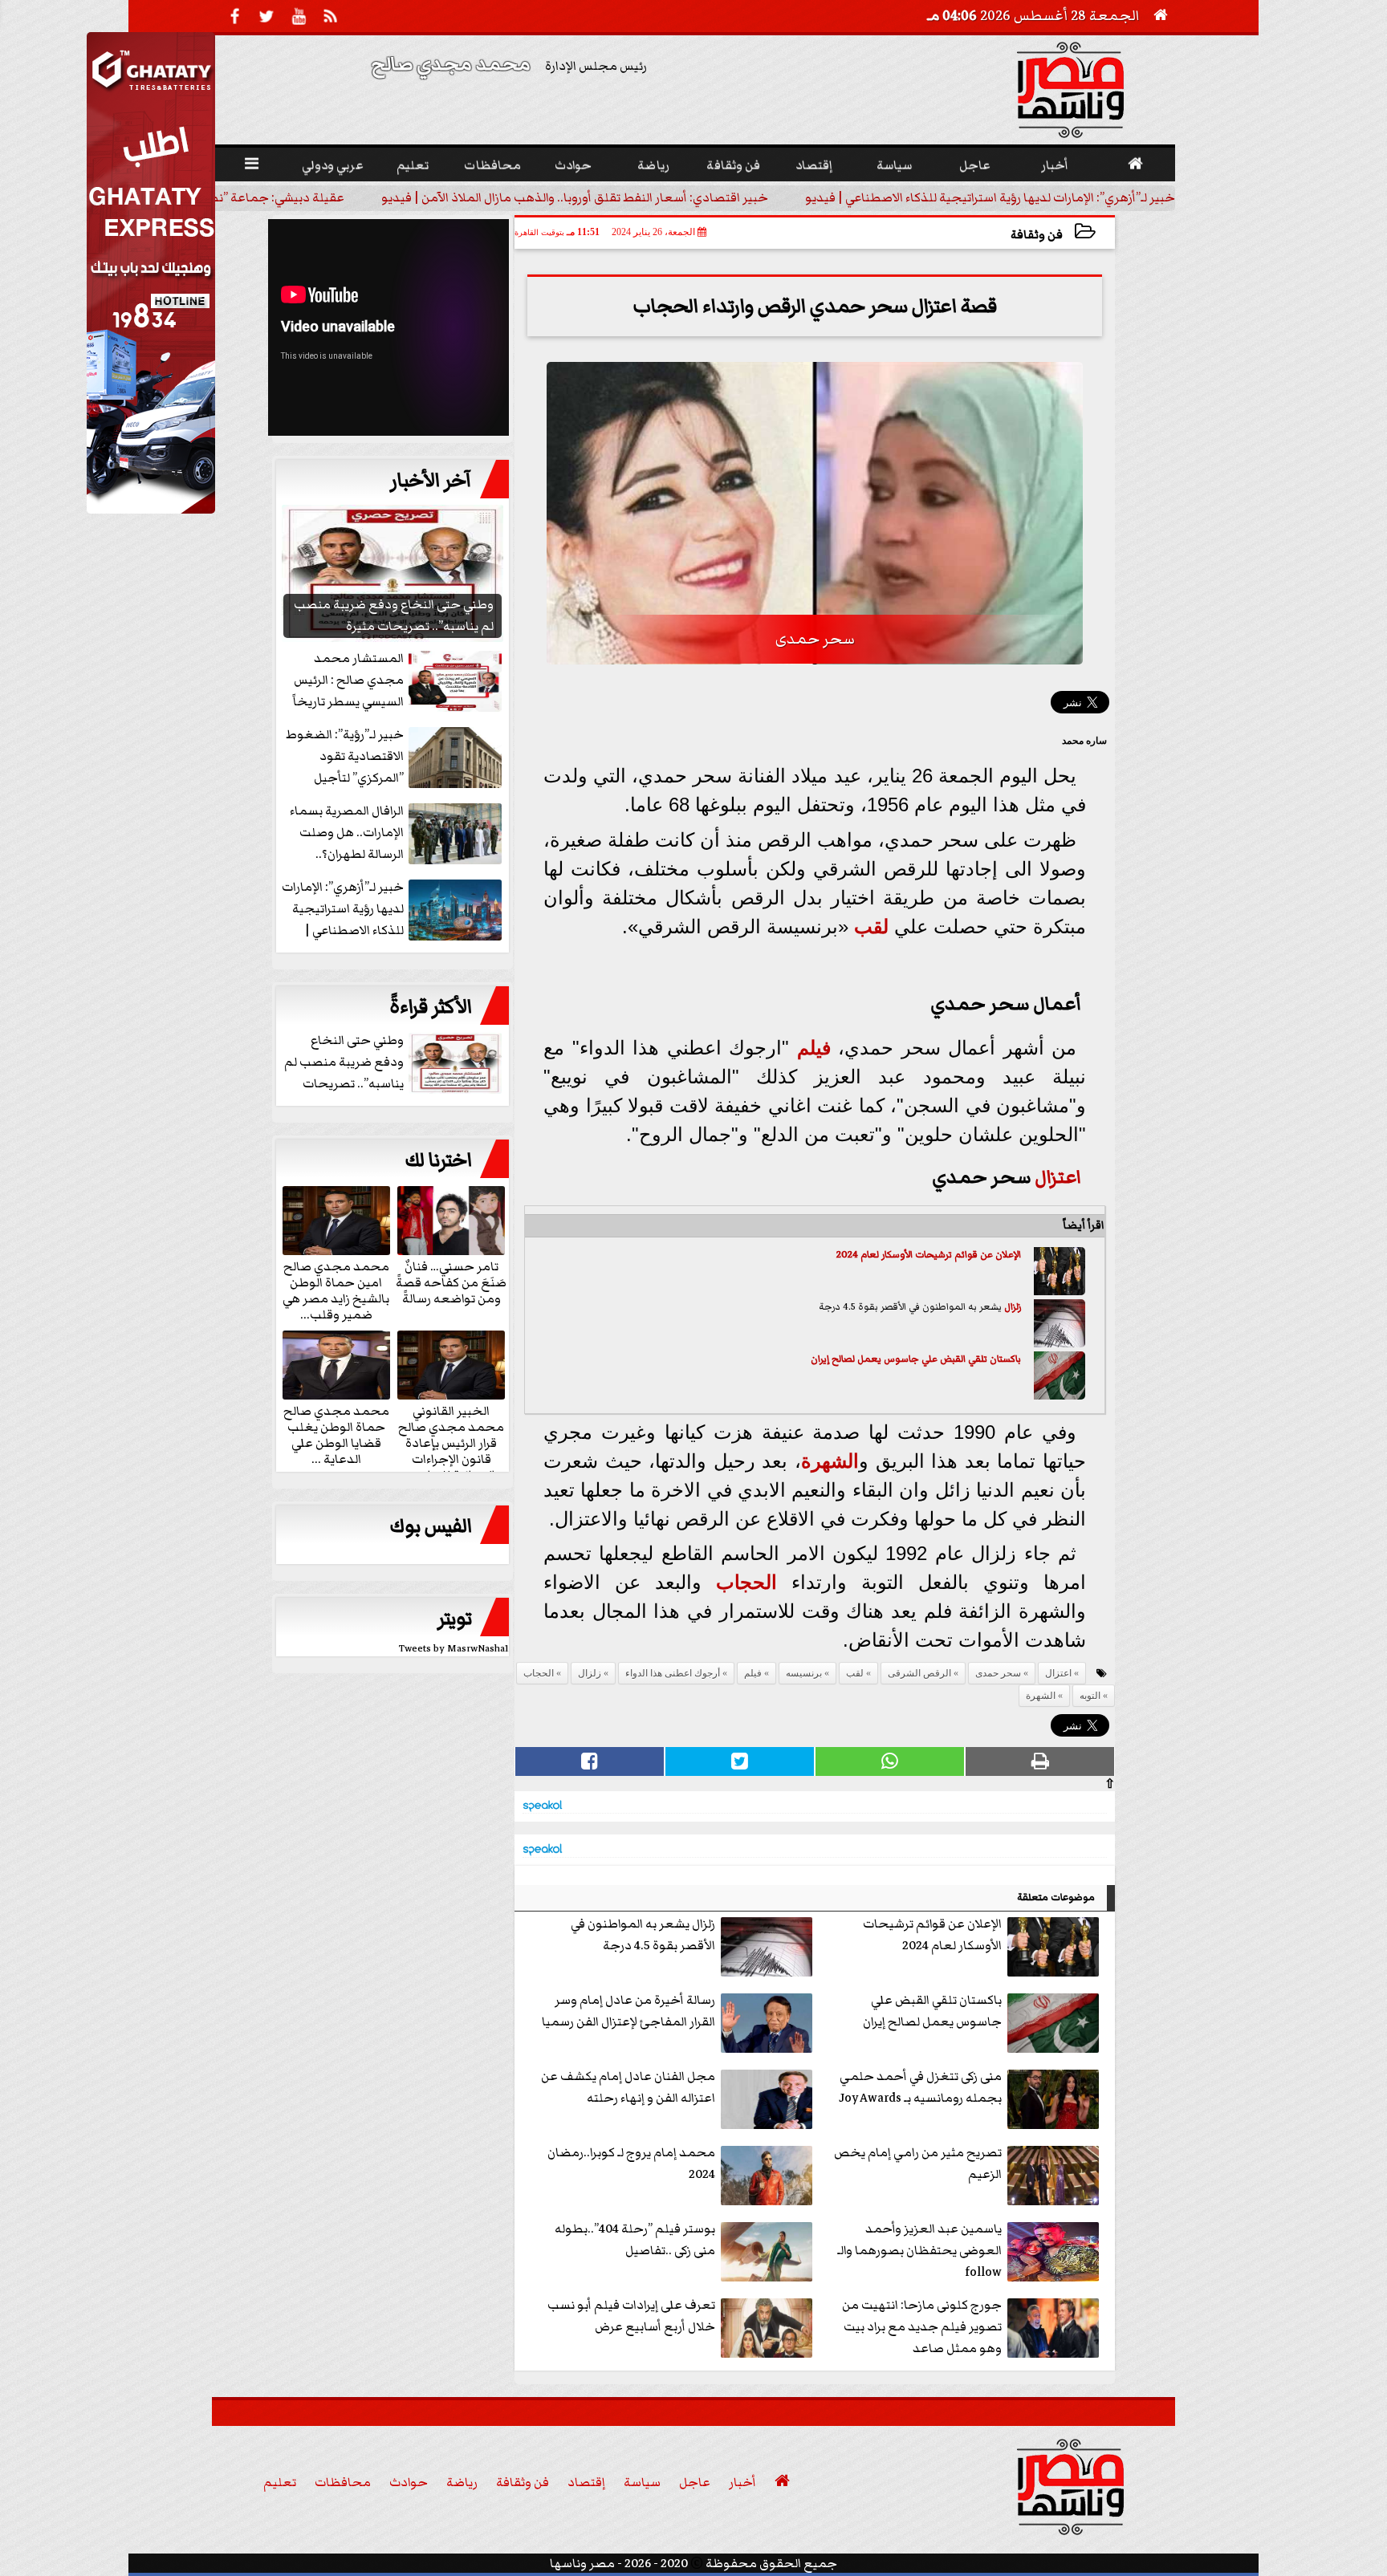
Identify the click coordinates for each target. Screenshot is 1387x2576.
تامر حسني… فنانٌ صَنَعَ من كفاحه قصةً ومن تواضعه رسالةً (451, 1282)
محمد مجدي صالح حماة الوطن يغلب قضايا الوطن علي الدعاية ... (336, 1434)
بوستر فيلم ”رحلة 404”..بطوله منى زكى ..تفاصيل (635, 2239)
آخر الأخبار (431, 481)
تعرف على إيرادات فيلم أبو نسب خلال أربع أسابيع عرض (631, 2316)
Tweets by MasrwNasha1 (454, 1649)
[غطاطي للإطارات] (151, 510)
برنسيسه (804, 1673)
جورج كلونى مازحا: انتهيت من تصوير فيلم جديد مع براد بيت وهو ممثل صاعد (922, 2326)
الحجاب (746, 1582)
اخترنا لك (438, 1160)
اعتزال (1058, 1177)
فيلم (814, 1048)
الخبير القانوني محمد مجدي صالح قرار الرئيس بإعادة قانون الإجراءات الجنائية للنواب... (451, 1442)
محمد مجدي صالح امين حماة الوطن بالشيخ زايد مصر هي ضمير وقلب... (336, 1290)
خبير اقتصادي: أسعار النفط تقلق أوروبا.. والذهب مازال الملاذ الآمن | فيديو (982, 197)
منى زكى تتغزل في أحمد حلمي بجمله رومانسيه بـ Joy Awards (920, 2087)
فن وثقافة (1037, 235)
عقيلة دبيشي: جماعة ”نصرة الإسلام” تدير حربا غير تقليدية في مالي (576, 197)
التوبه (1090, 1696)
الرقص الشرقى (919, 1673)
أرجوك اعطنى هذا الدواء (673, 1673)
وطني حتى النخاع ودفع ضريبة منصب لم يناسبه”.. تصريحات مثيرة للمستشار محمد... (395, 1063)
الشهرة (830, 1461)
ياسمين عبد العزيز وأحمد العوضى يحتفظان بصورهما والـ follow (919, 2250)
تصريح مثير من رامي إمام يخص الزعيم (918, 2163)
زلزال (1013, 1307)
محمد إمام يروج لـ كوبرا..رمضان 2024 (631, 2163)
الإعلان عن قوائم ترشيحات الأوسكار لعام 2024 (929, 1255)
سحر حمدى (998, 1673)
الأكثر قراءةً (431, 1007)
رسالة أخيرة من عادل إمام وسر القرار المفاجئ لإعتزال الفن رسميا (628, 2011)
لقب (871, 926)
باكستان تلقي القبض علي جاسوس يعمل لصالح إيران (916, 1359)
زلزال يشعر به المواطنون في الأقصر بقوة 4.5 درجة (643, 1934)
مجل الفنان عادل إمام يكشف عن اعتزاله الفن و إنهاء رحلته (628, 2087)
